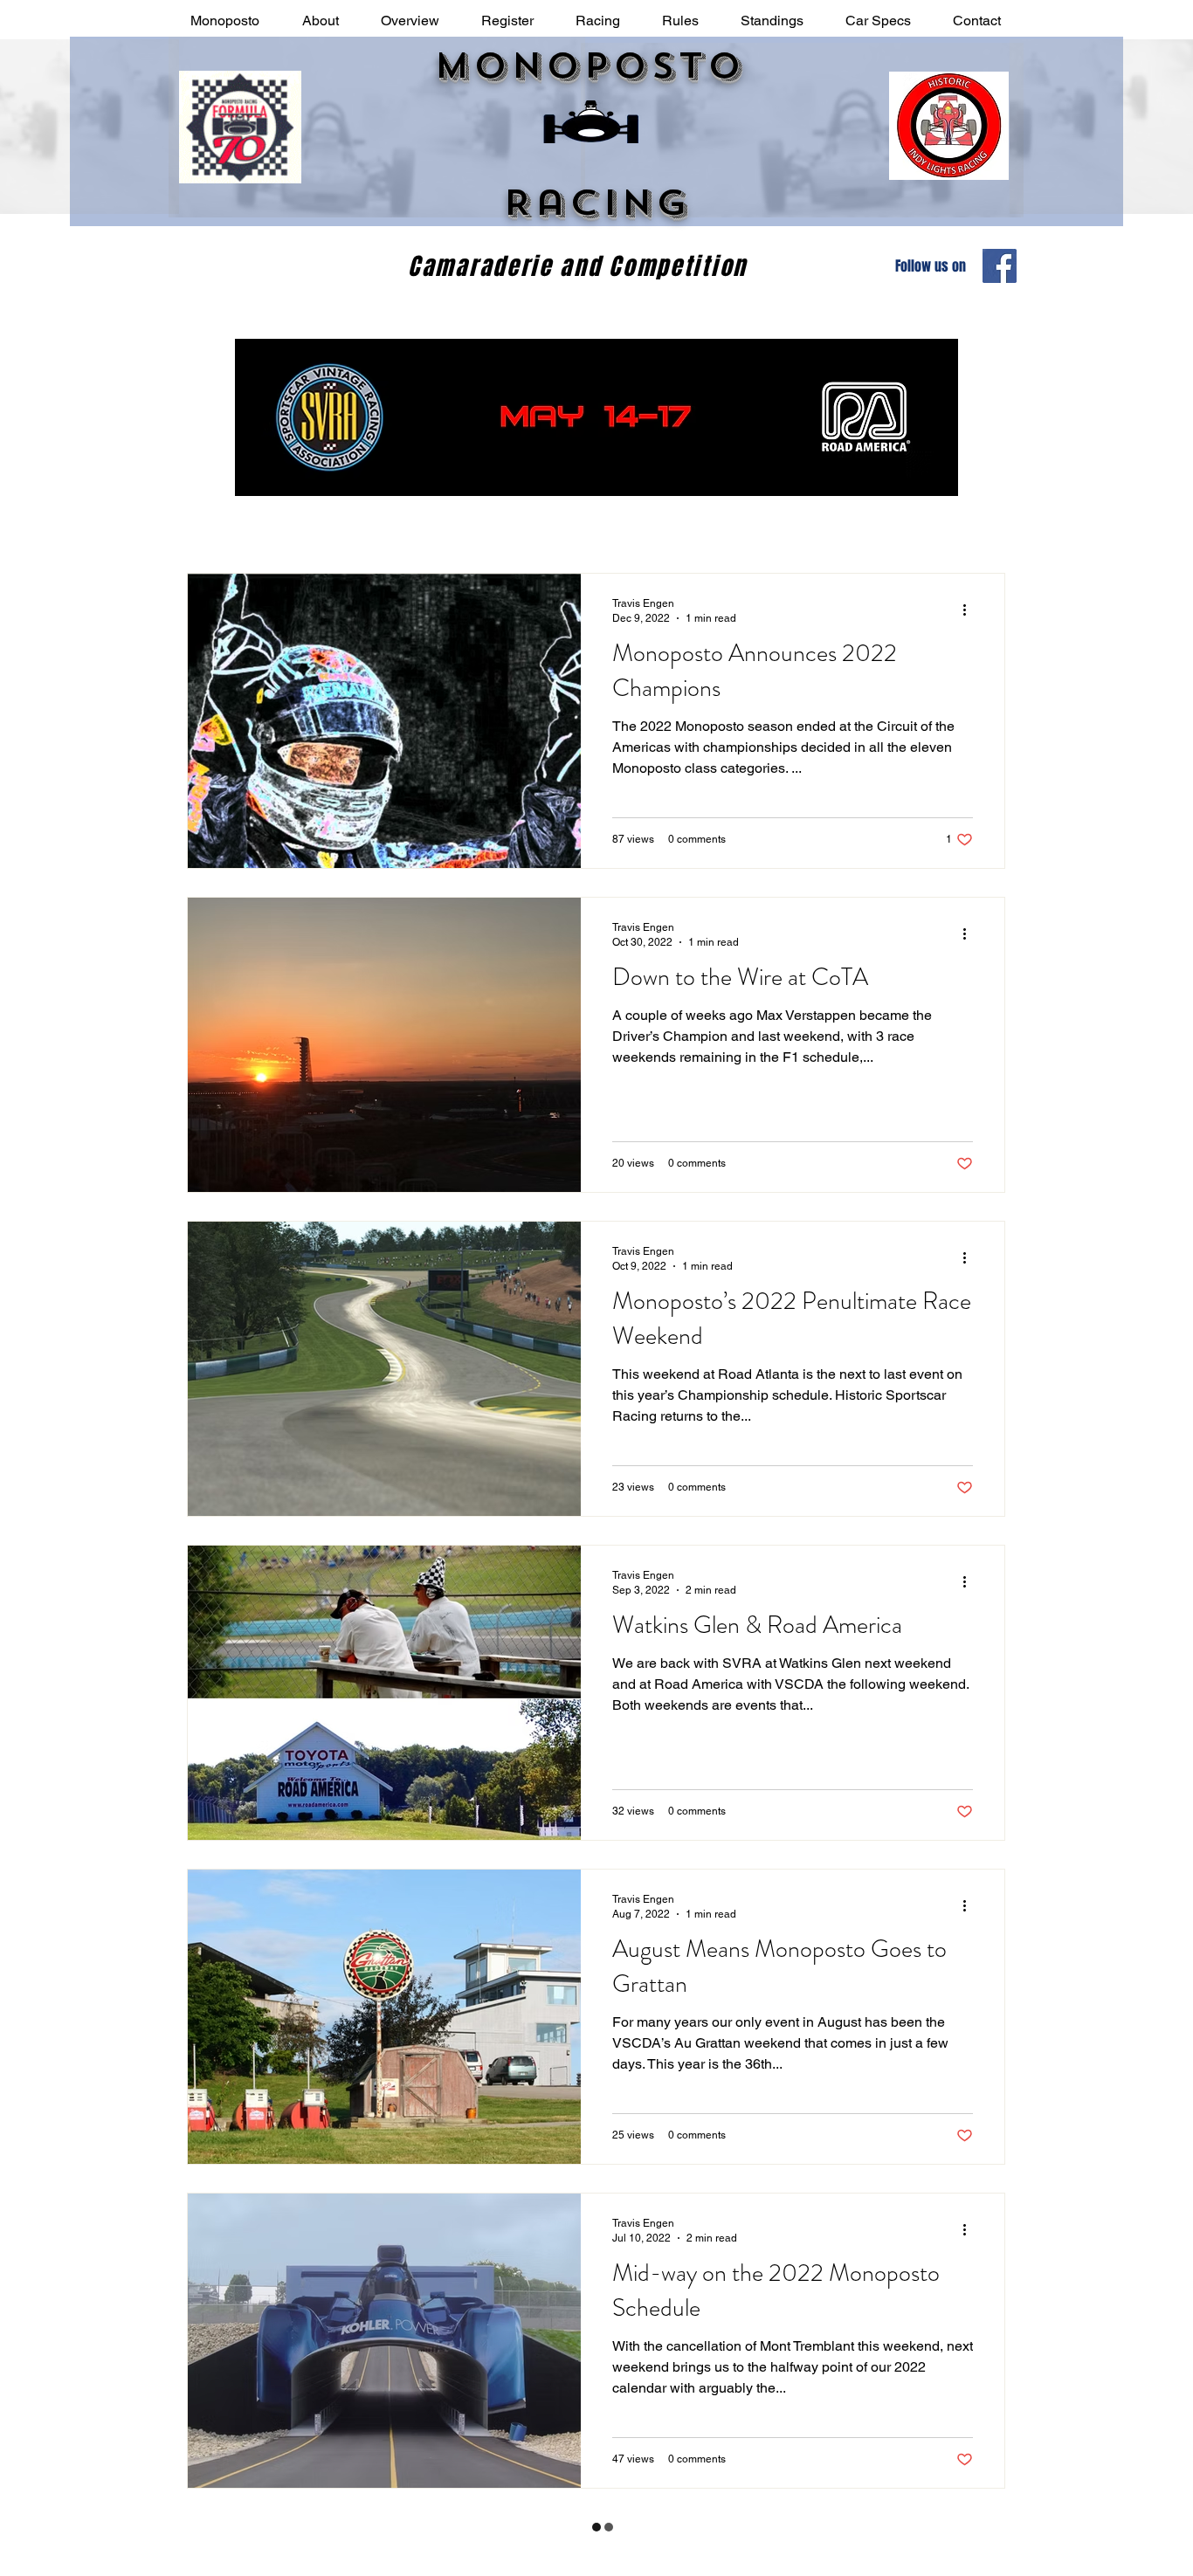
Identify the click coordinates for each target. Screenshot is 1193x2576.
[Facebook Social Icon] (1000, 266)
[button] (320, 21)
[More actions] (970, 610)
